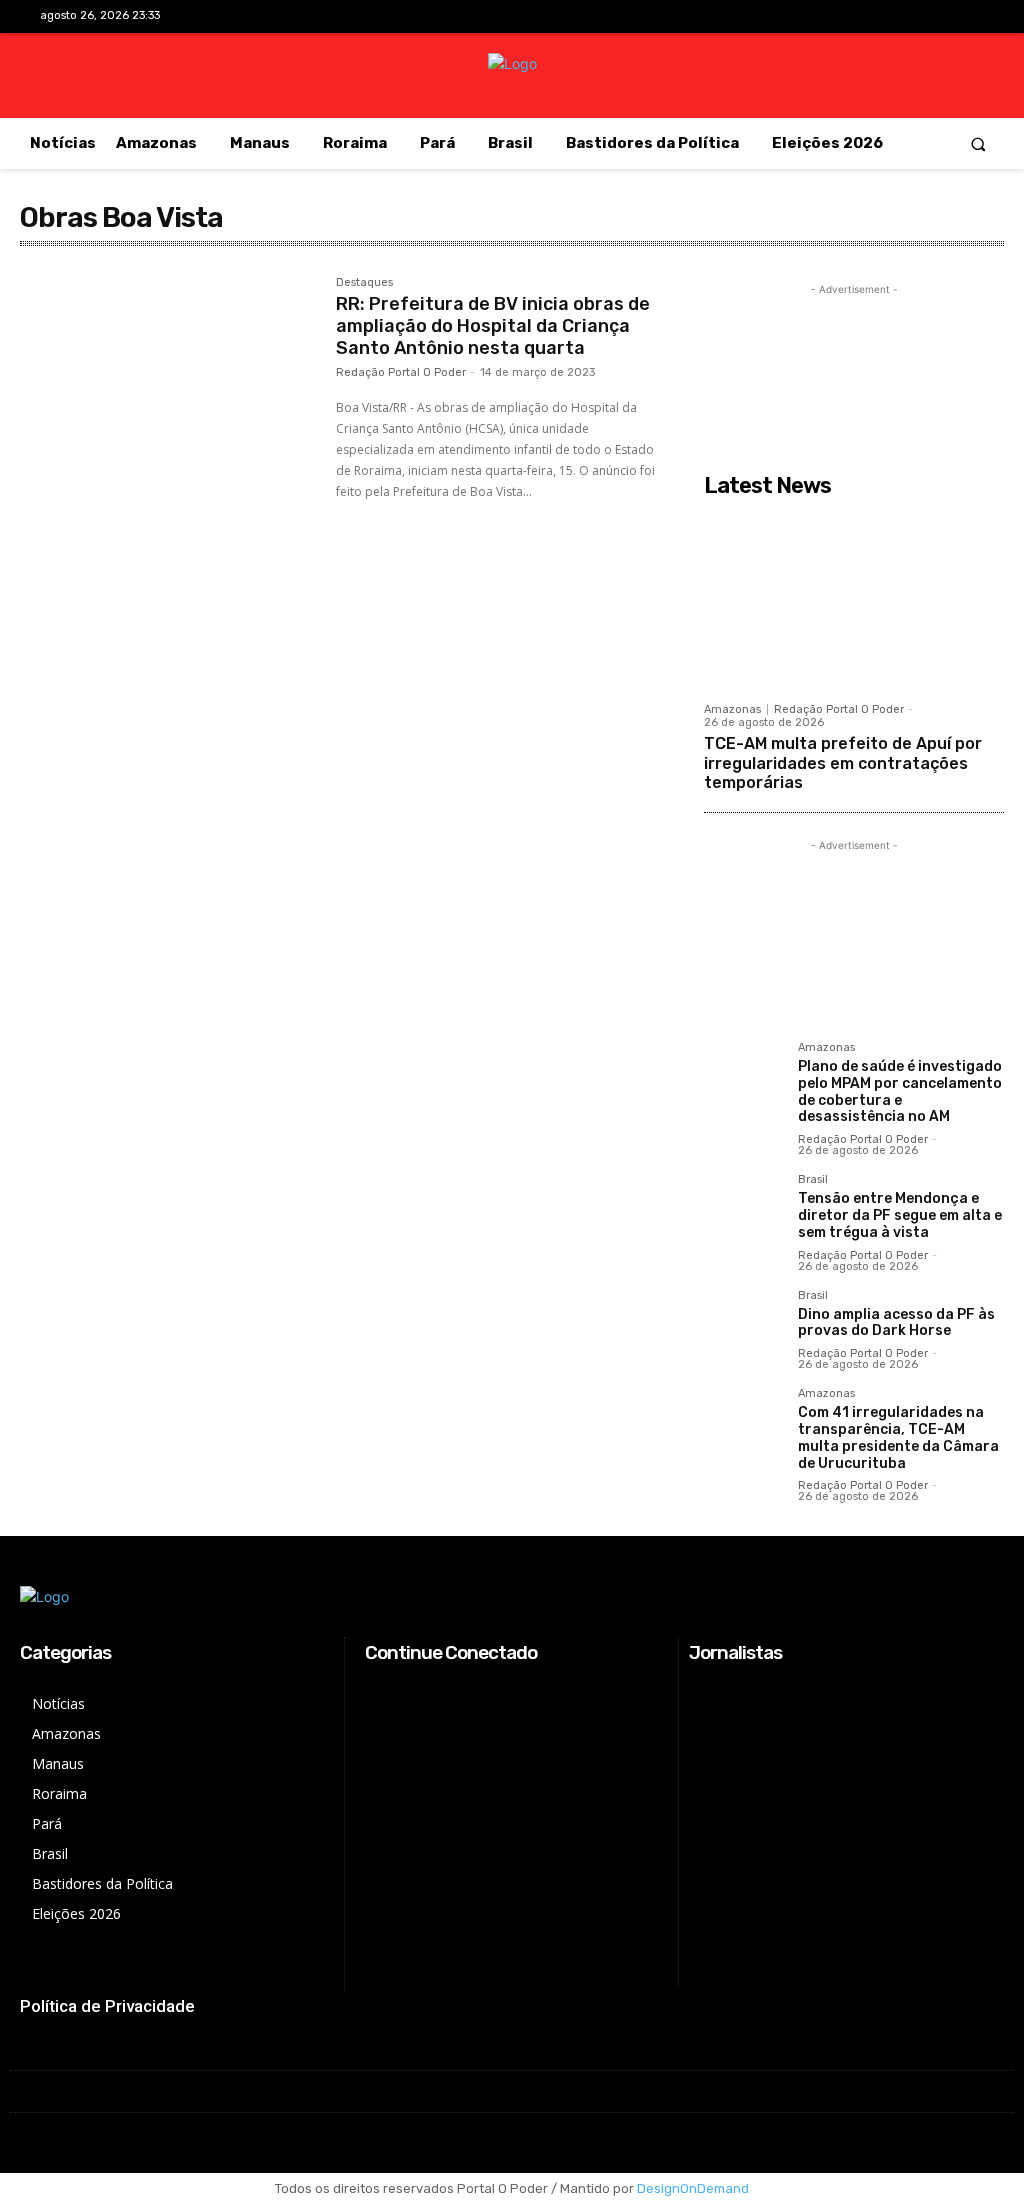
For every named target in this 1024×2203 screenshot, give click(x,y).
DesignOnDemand (693, 2188)
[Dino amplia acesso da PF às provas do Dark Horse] (743, 1329)
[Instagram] (905, 17)
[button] (978, 143)
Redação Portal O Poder (401, 372)
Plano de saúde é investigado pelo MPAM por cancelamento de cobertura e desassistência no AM (900, 1091)
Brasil (813, 1180)
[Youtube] (968, 17)
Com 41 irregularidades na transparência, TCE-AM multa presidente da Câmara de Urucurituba (898, 1437)
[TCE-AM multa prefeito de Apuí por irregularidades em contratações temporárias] (854, 599)
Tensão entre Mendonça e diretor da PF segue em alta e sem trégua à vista (900, 1215)
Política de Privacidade (107, 2006)
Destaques (364, 283)
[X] (937, 17)
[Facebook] (874, 17)
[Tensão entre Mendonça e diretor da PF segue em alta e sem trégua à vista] (743, 1213)
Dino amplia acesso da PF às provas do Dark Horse (896, 1323)
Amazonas (732, 709)
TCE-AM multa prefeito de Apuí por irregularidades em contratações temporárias (843, 762)
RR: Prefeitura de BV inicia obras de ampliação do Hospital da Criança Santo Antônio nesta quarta (493, 325)
